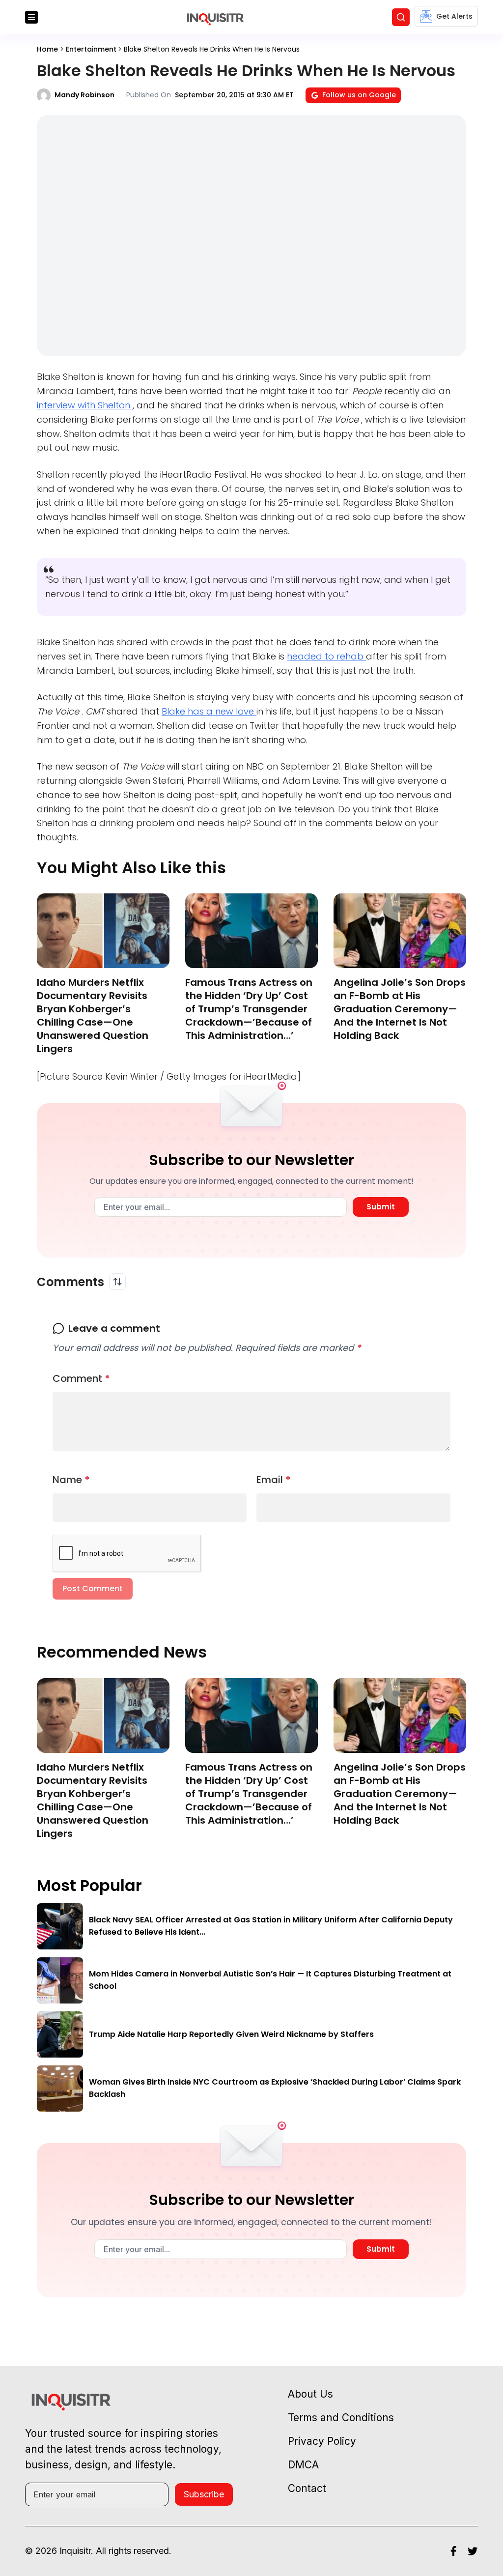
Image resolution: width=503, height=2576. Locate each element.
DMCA (303, 2465)
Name (71, 1480)
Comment (81, 1378)
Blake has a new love (209, 711)
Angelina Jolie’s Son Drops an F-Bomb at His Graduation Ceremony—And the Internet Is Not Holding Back (400, 1009)
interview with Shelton (85, 405)
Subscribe (204, 2494)
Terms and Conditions (341, 2418)
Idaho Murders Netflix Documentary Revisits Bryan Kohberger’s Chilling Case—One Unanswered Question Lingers (93, 1016)
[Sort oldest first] (117, 1282)
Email (274, 1480)
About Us (310, 2394)
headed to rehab (326, 656)
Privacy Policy (322, 2441)
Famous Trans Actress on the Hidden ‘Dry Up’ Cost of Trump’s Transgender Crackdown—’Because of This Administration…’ (249, 1009)
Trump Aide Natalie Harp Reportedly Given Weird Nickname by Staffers (231, 2034)
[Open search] (401, 17)
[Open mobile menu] (31, 17)
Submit (381, 1207)
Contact (307, 2488)
